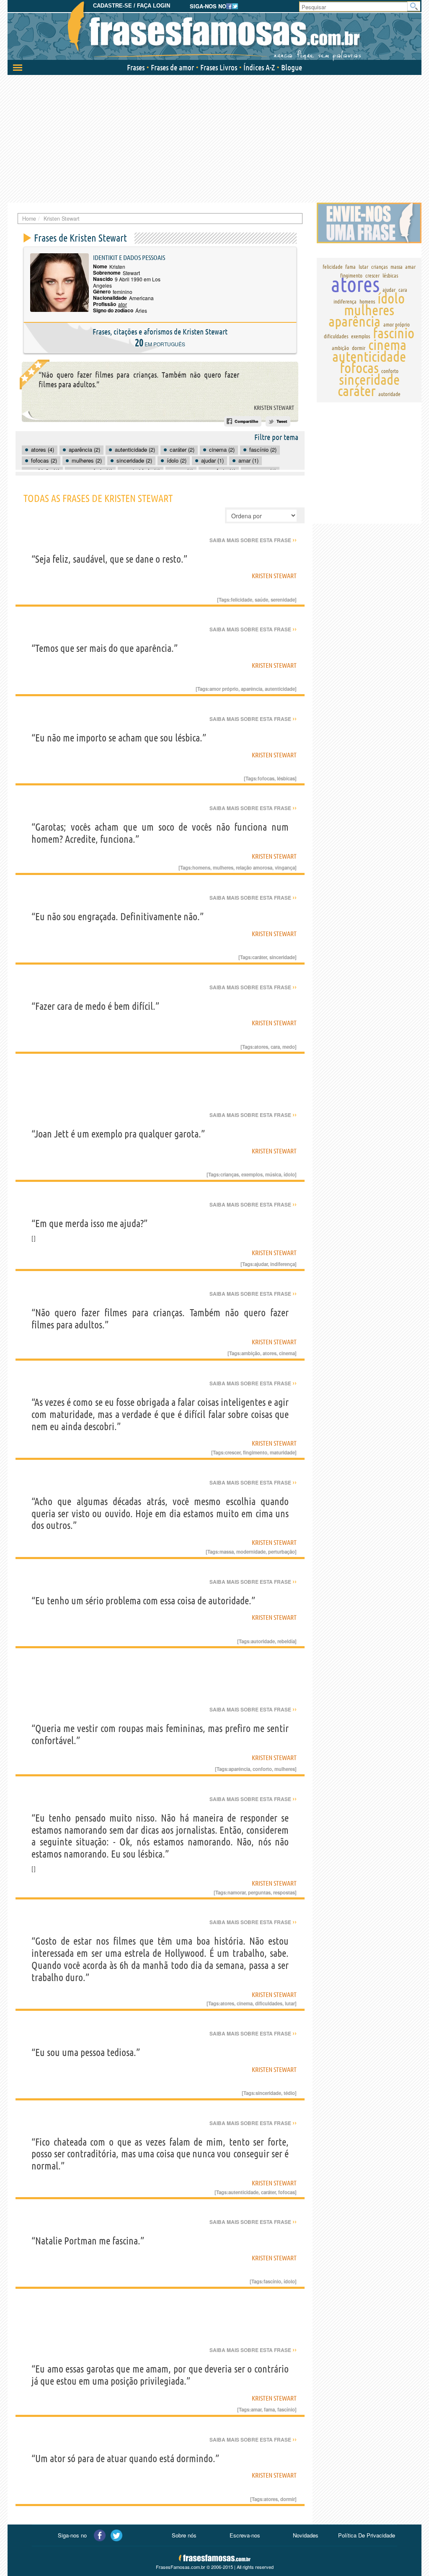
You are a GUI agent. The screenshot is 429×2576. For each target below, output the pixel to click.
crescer (233, 1452)
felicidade (242, 600)
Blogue (292, 67)
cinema (287, 1353)
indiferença (283, 1264)
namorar (236, 1892)
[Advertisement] (214, 138)
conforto (262, 1769)
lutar (290, 2003)
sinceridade (282, 957)
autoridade (263, 1641)
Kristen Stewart (274, 408)
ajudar (261, 1264)
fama (269, 2409)
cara (275, 1047)
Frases (136, 67)
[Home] (214, 31)
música (273, 1174)
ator (123, 304)
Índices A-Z (259, 67)
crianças (230, 1174)
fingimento (255, 1452)
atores (261, 1047)
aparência (252, 689)
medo (289, 1047)
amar (256, 2409)
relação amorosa (254, 867)
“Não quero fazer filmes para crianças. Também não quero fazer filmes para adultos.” (139, 380)
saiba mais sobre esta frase (253, 540)
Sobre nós (184, 2535)
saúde (261, 600)
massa (227, 1552)
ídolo (289, 1174)
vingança (285, 867)
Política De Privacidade (367, 2535)
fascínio (272, 2281)
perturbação (282, 1552)
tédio (289, 2093)
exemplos (252, 1174)
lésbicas (286, 778)
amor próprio (224, 689)
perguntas (259, 1892)
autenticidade (280, 689)
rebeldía (286, 1641)
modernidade (251, 1552)
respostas (284, 1892)
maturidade (282, 1452)
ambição (251, 1353)
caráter (260, 957)
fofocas (266, 778)
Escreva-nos (245, 2535)
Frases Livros (219, 67)
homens (201, 867)
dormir (288, 2499)
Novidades (306, 2535)
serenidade (283, 600)
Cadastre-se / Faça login (132, 6)
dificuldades (269, 2003)
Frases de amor (172, 67)
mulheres (223, 867)
